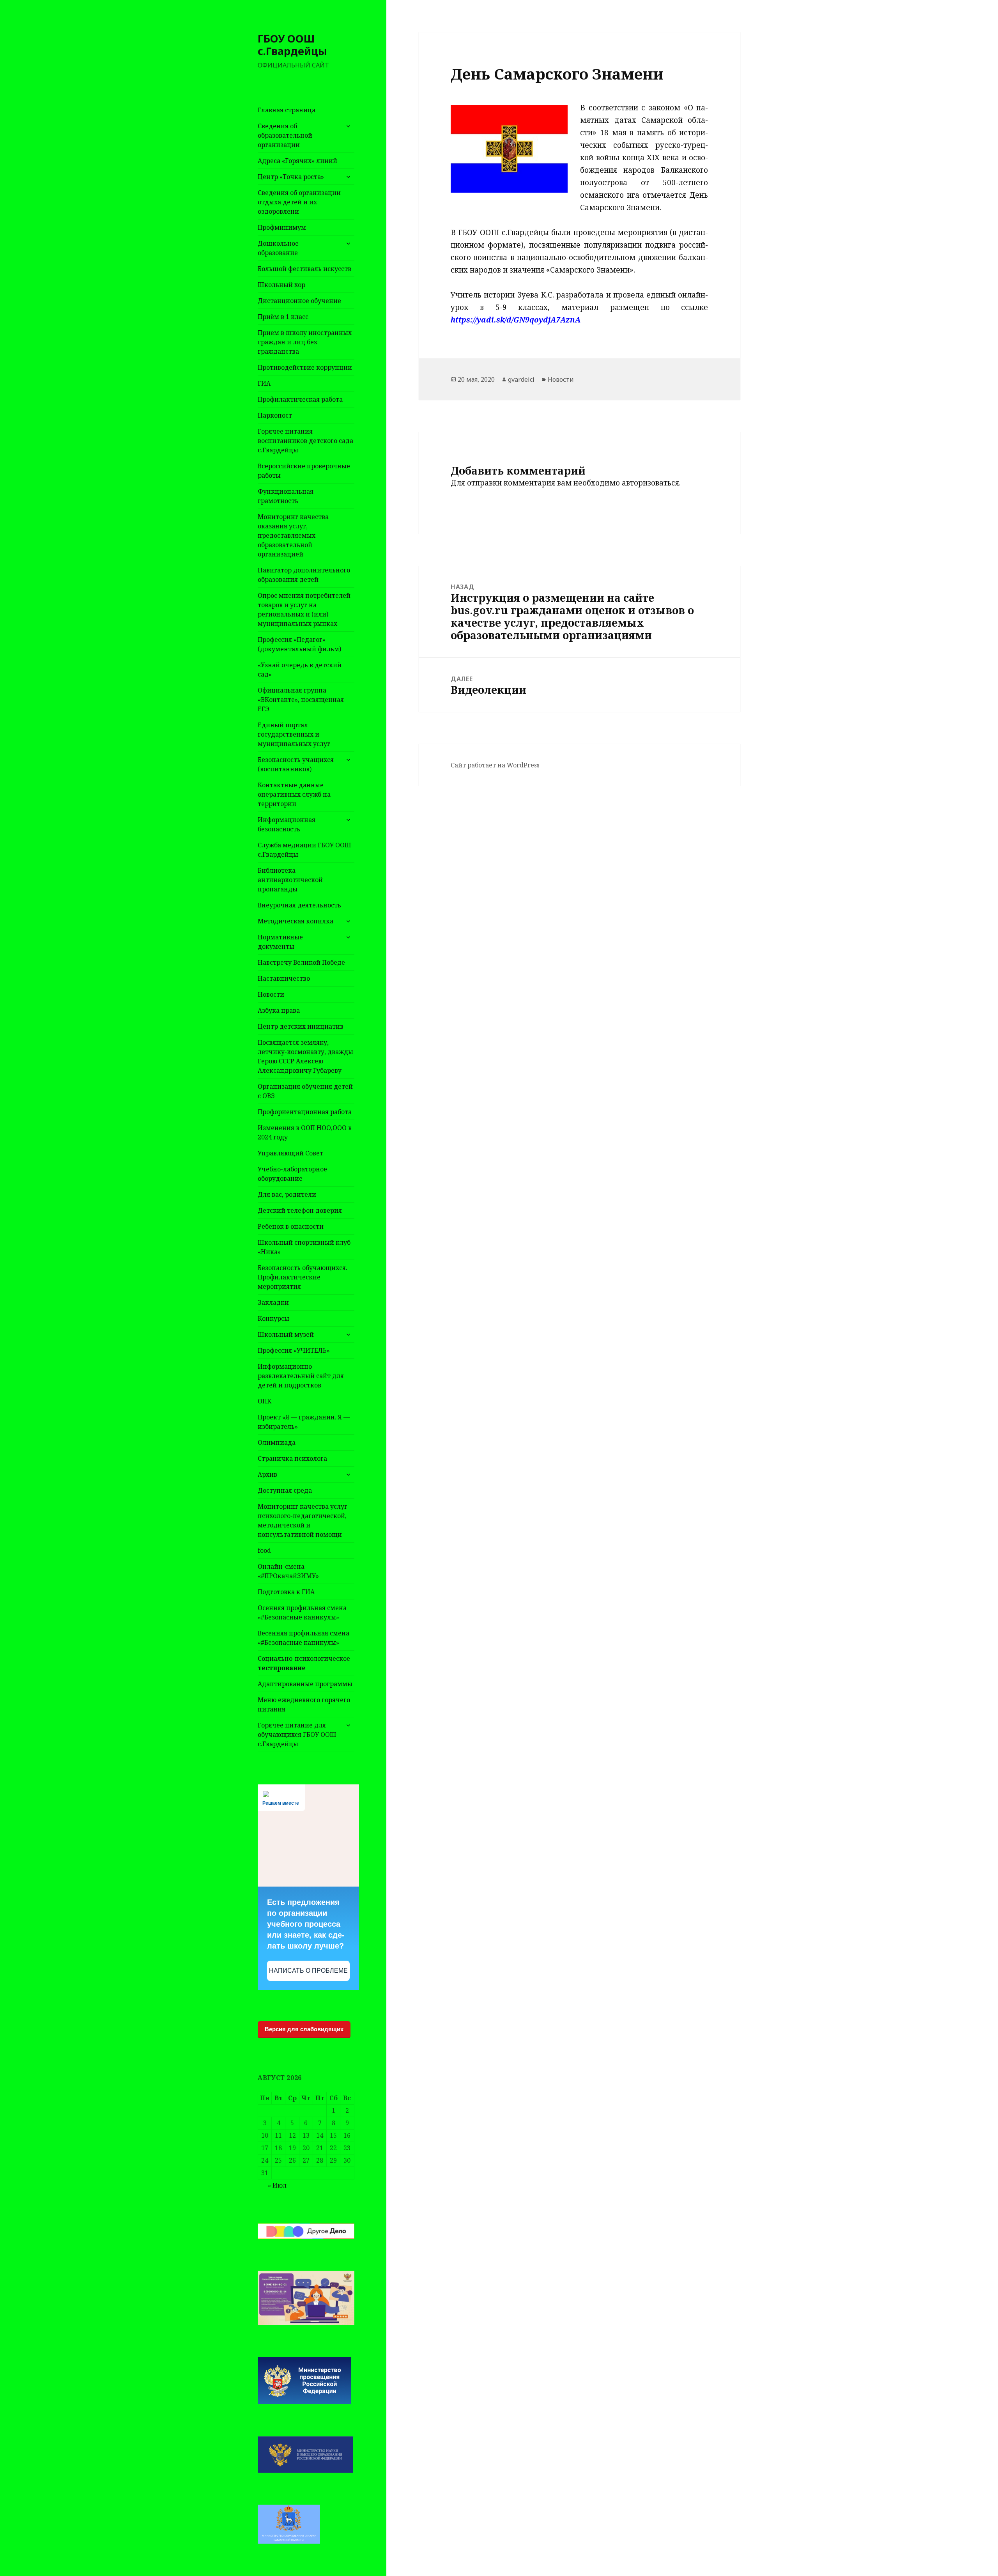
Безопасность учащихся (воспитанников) (296, 764)
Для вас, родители (287, 1194)
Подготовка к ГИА (286, 1592)
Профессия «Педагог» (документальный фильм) (299, 644)
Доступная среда (285, 1490)
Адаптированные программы (305, 1684)
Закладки (273, 1302)
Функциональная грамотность (286, 496)
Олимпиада (277, 1442)
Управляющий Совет (290, 1153)
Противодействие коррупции (305, 367)
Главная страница (287, 110)
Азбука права (279, 1010)
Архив (267, 1474)
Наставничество (284, 978)
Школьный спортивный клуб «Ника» (304, 1247)
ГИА (264, 383)
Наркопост (275, 415)
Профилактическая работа (300, 399)
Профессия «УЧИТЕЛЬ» (294, 1350)
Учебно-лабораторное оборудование (292, 1174)
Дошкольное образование (278, 248)
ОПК (265, 1401)
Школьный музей (286, 1334)
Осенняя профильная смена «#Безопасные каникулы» (302, 1612)
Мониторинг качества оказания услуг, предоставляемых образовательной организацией (293, 535)
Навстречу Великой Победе (301, 962)
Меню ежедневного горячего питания (304, 1704)
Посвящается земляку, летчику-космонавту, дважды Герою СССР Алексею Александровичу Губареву (305, 1056)
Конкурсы (273, 1318)
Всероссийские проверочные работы (304, 471)
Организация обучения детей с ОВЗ (305, 1091)
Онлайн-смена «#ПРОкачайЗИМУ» (288, 1571)
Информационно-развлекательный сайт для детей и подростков (301, 1376)
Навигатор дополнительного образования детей (304, 575)
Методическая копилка (296, 921)
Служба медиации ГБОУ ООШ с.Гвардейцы (304, 850)
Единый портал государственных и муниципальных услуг (294, 734)
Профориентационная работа (305, 1112)
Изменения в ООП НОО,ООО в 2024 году (305, 1132)
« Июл (277, 2185)
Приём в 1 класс (283, 317)
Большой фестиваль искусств (304, 269)
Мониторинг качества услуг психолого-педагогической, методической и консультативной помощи (303, 1520)
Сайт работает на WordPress (495, 765)
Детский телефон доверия (300, 1210)
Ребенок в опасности (291, 1226)
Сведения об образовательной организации (285, 135)
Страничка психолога (292, 1458)
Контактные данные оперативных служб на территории (294, 794)
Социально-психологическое (304, 1663)
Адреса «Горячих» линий (297, 161)
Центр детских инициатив (301, 1026)
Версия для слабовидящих (304, 2029)
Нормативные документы (280, 942)
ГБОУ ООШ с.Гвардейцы (292, 45)
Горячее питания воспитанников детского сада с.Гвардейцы (305, 441)
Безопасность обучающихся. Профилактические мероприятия (303, 1277)
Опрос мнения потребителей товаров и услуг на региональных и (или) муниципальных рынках (304, 609)
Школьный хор (281, 285)
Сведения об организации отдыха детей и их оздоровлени (299, 202)
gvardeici (521, 379)
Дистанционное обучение (299, 301)
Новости (271, 994)
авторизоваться (650, 483)
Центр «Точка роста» (291, 177)
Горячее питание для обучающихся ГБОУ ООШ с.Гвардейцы (297, 1734)
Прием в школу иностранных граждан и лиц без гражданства (305, 342)
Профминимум (282, 227)
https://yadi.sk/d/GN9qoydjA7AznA (516, 320)
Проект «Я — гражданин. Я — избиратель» (304, 1422)
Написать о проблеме (308, 1971)
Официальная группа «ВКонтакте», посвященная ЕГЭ (301, 700)
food (264, 1550)
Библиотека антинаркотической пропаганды (290, 880)
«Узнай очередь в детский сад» (300, 670)
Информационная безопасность (287, 824)
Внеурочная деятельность (299, 905)
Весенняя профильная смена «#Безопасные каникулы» (303, 1638)
